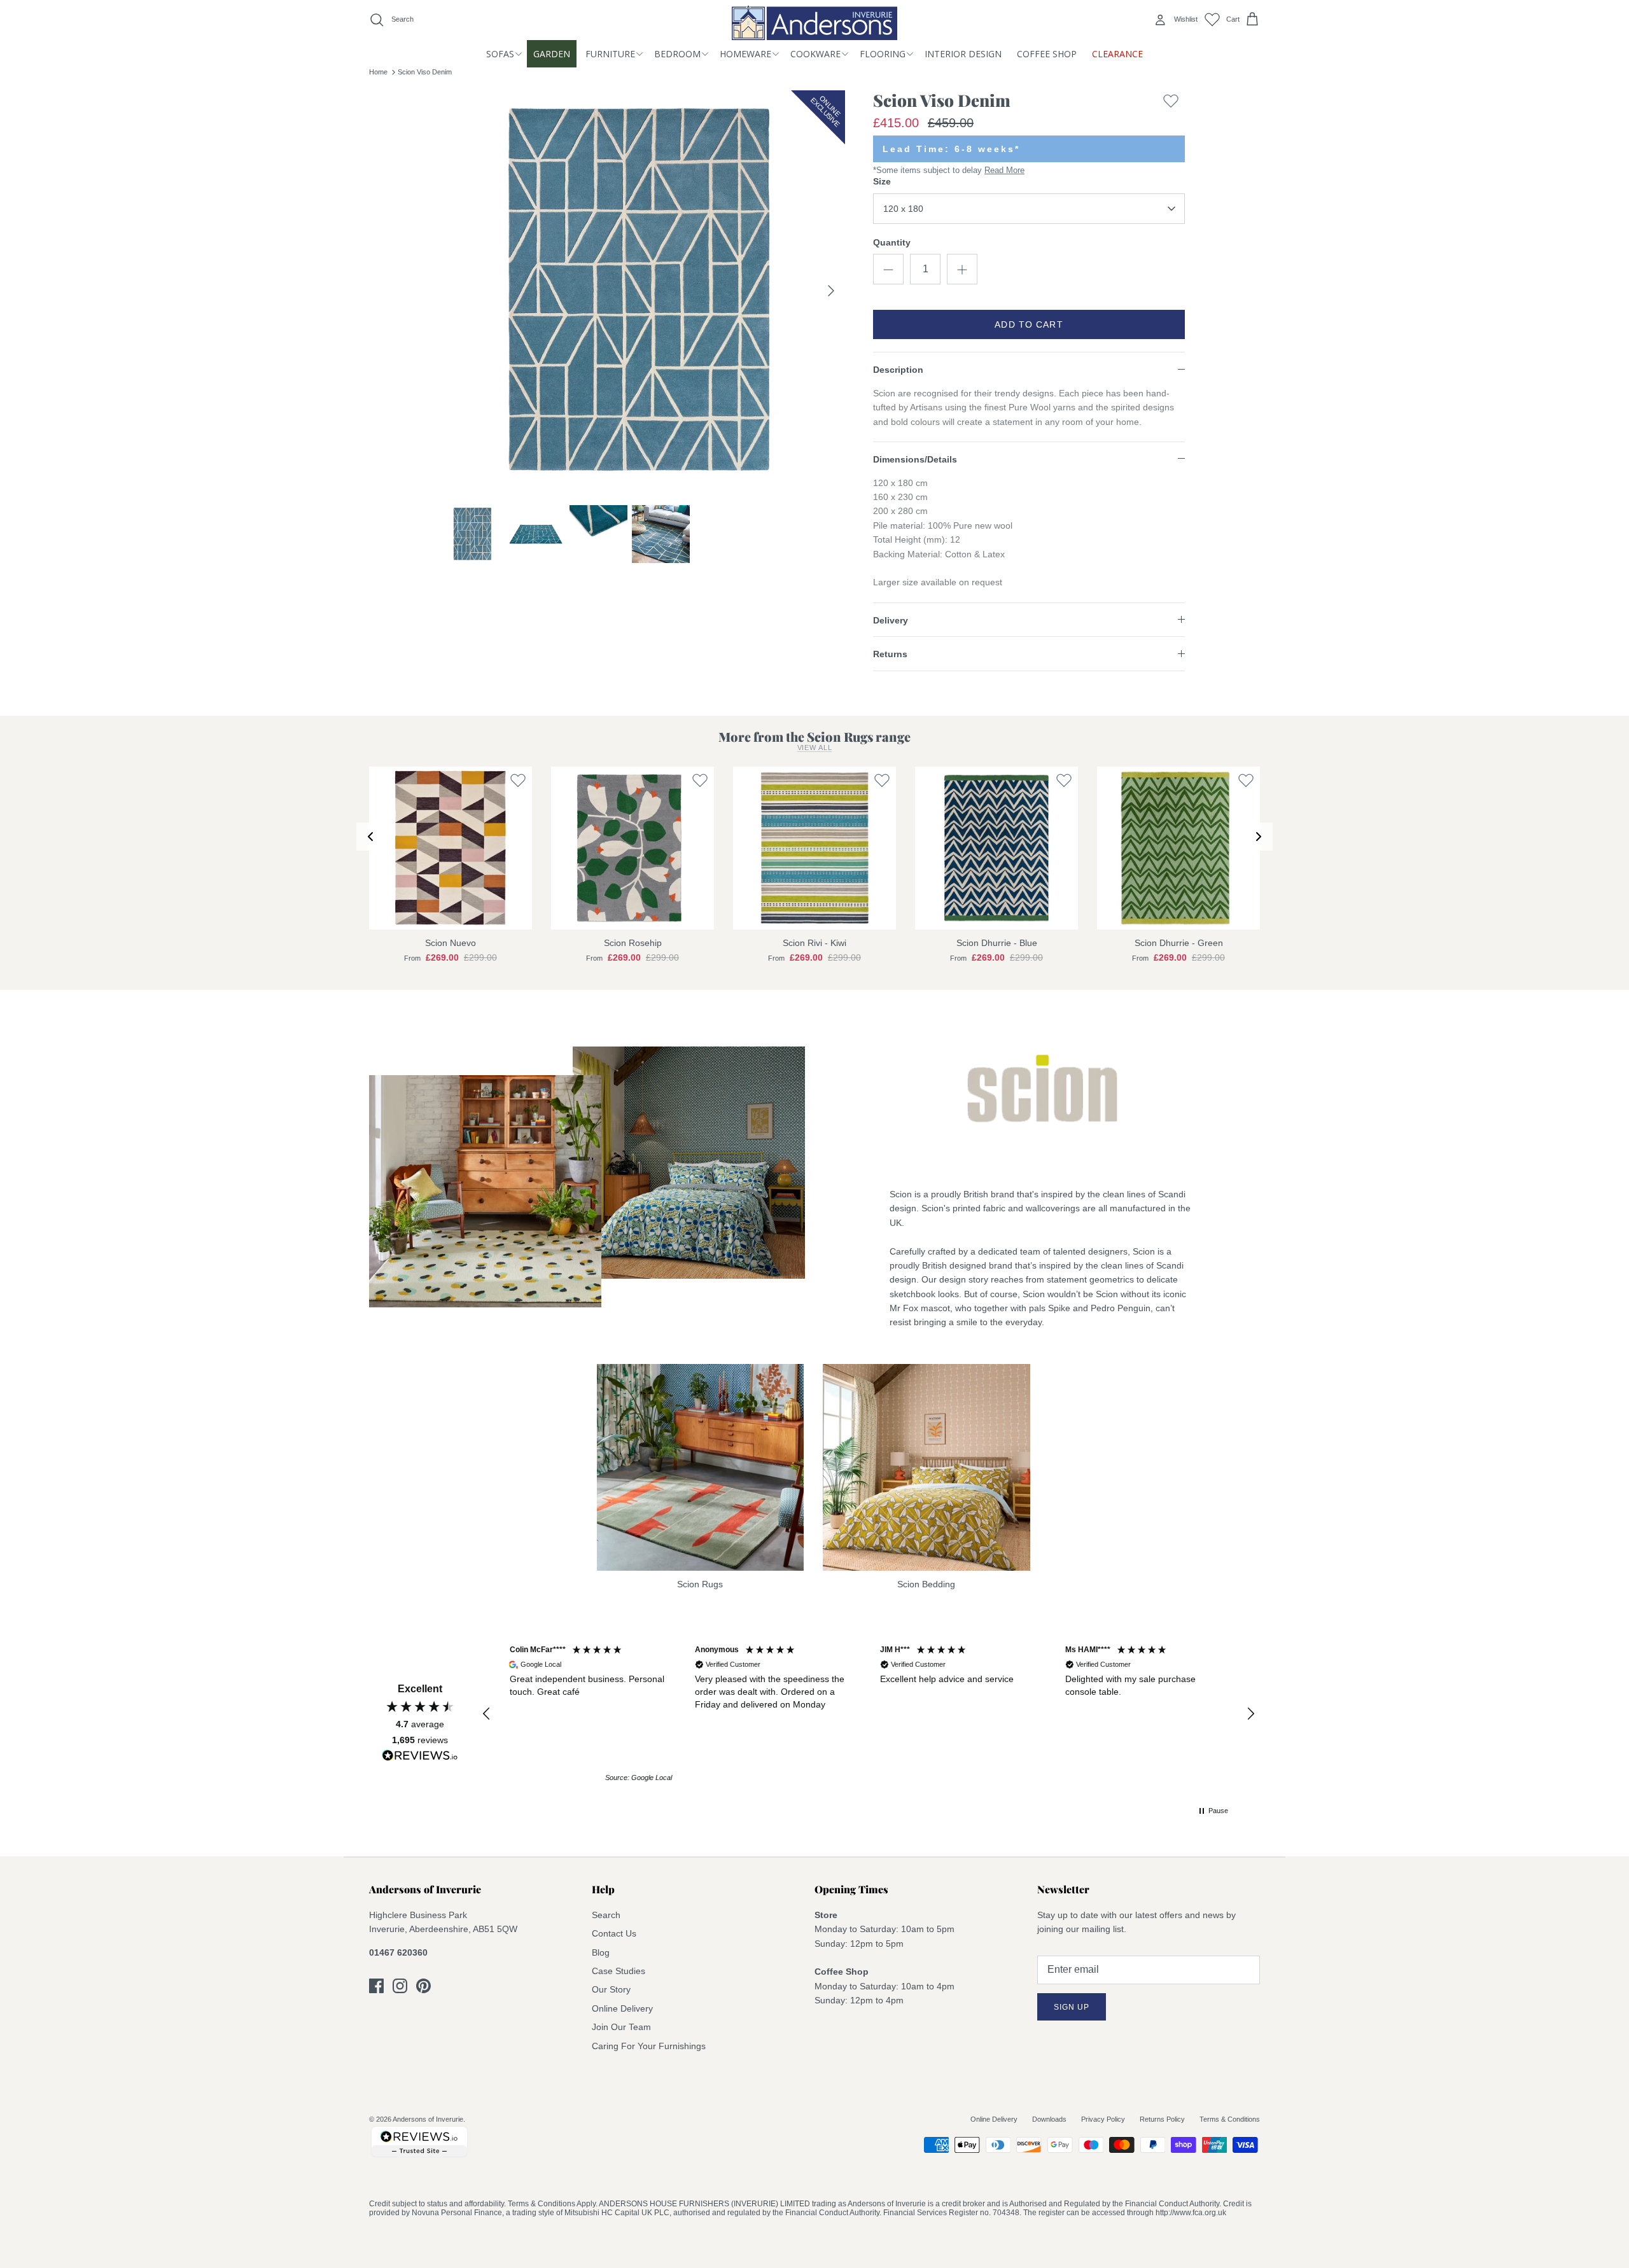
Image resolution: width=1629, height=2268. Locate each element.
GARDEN (552, 54)
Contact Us (614, 1933)
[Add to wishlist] (1171, 103)
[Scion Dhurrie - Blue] (996, 848)
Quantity (892, 242)
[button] (487, 1714)
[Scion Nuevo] (451, 848)
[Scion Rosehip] (633, 848)
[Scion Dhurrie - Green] (1178, 848)
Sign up (1072, 2007)
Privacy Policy (1103, 2119)
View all (815, 748)
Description (898, 370)
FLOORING (883, 54)
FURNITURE (610, 54)
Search (606, 1915)
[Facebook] (376, 1986)
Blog (601, 1952)
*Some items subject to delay (949, 170)
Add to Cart (1029, 324)
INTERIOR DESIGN (963, 54)
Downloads (1049, 2119)
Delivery (891, 620)
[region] (869, 1714)
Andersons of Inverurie (428, 2119)
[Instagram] (400, 1986)
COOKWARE (815, 54)
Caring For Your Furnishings (649, 2046)
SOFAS (500, 54)
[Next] (831, 291)
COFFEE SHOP (1047, 54)
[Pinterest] (423, 1986)
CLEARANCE (1117, 54)
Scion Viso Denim (425, 72)
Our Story (611, 1989)
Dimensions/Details (915, 459)
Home (378, 72)
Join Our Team (621, 2027)
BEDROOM (677, 54)
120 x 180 (903, 209)
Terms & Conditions (1230, 2119)
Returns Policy (1162, 2119)
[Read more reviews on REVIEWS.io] (420, 1758)
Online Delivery (622, 2008)
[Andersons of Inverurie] (814, 23)
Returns (890, 654)
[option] (645, 291)
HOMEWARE (745, 54)
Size (882, 181)
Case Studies (619, 1971)
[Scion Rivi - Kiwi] (814, 848)
